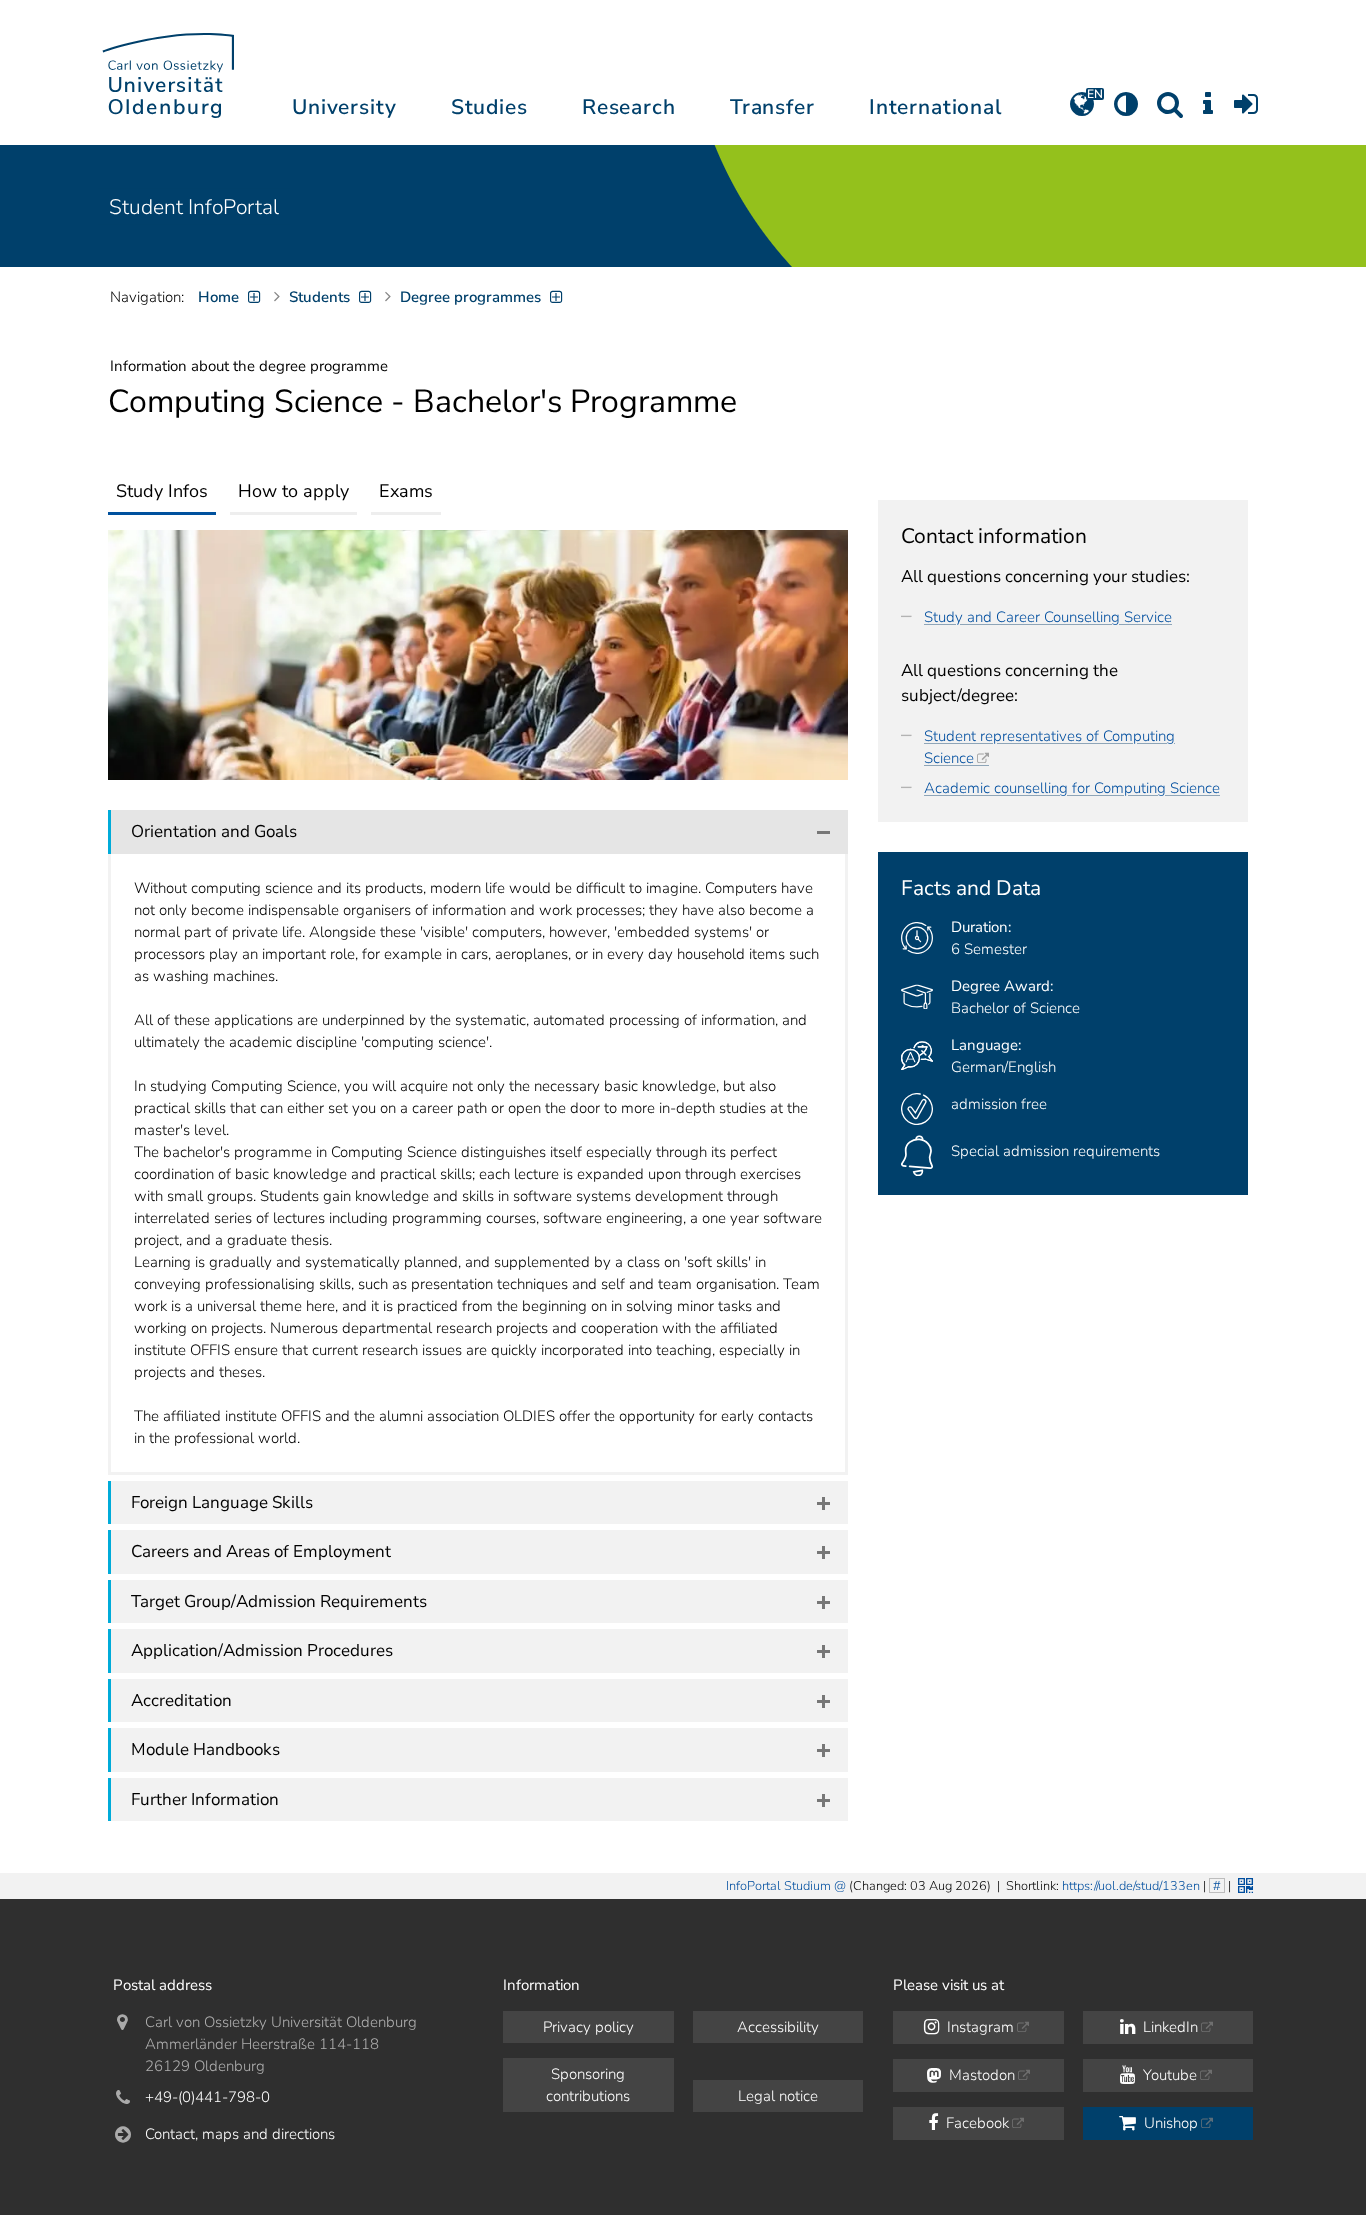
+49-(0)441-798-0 (207, 2097)
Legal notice (778, 2096)
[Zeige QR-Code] (1243, 1883)
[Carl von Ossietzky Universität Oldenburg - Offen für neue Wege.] (168, 72)
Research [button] (629, 107)
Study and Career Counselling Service (1048, 617)
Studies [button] (489, 107)
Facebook (975, 2123)
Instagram (978, 2027)
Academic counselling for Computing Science (1072, 788)
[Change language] (1082, 111)
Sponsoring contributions (588, 2085)
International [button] (935, 107)
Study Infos (162, 491)
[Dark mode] (1126, 111)
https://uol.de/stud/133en (1131, 1886)
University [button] (344, 107)
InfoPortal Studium (778, 1886)
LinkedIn (1168, 2027)
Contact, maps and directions (240, 2134)
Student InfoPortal (194, 207)
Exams (406, 491)
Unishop (1169, 2123)
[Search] (1170, 111)
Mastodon (980, 2075)
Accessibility (778, 2027)
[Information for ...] (1208, 111)
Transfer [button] (772, 107)
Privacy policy (588, 2027)
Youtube (1168, 2075)
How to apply (293, 491)
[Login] (1246, 111)
